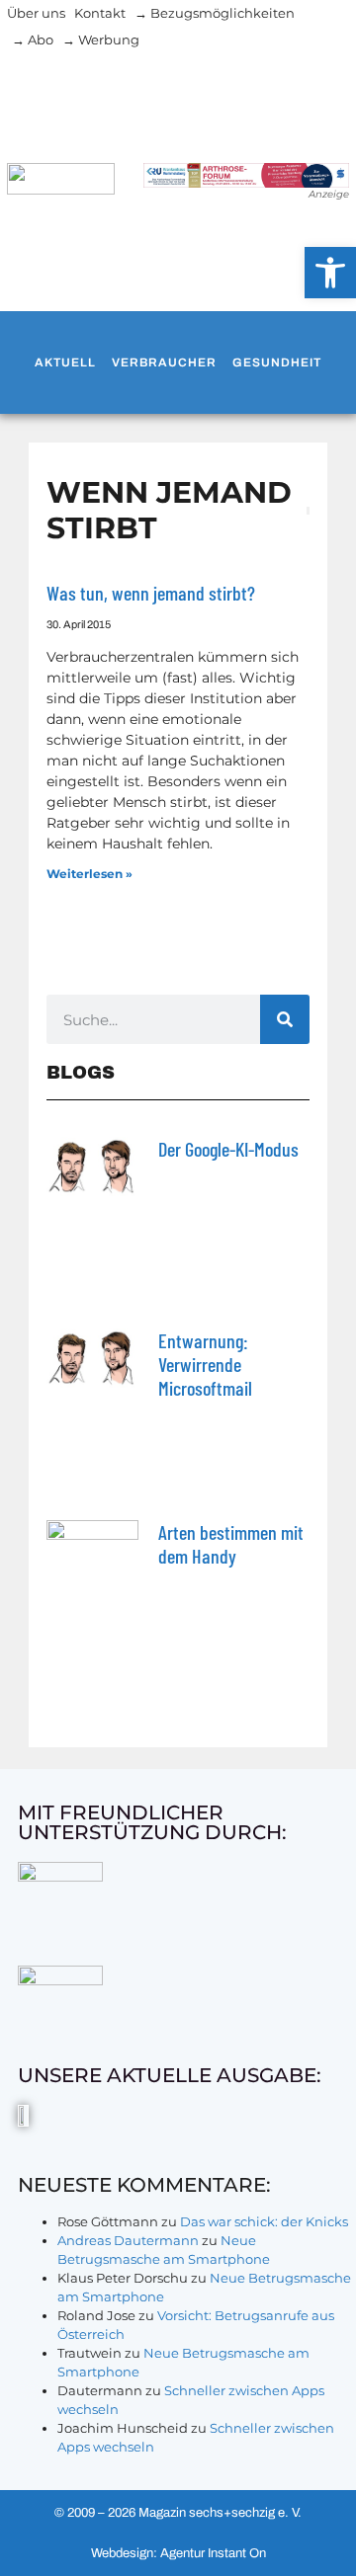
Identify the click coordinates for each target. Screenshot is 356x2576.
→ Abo (33, 40)
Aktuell (65, 362)
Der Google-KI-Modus (228, 1149)
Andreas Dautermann (128, 2240)
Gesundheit (277, 362)
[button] (330, 273)
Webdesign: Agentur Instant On (178, 2553)
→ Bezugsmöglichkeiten (215, 13)
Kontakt (100, 13)
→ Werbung (101, 40)
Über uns (36, 13)
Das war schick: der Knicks (264, 2221)
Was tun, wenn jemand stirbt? (151, 593)
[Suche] (285, 1019)
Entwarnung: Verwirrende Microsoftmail (205, 1364)
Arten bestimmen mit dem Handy (231, 1544)
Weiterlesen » (89, 874)
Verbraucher (164, 362)
